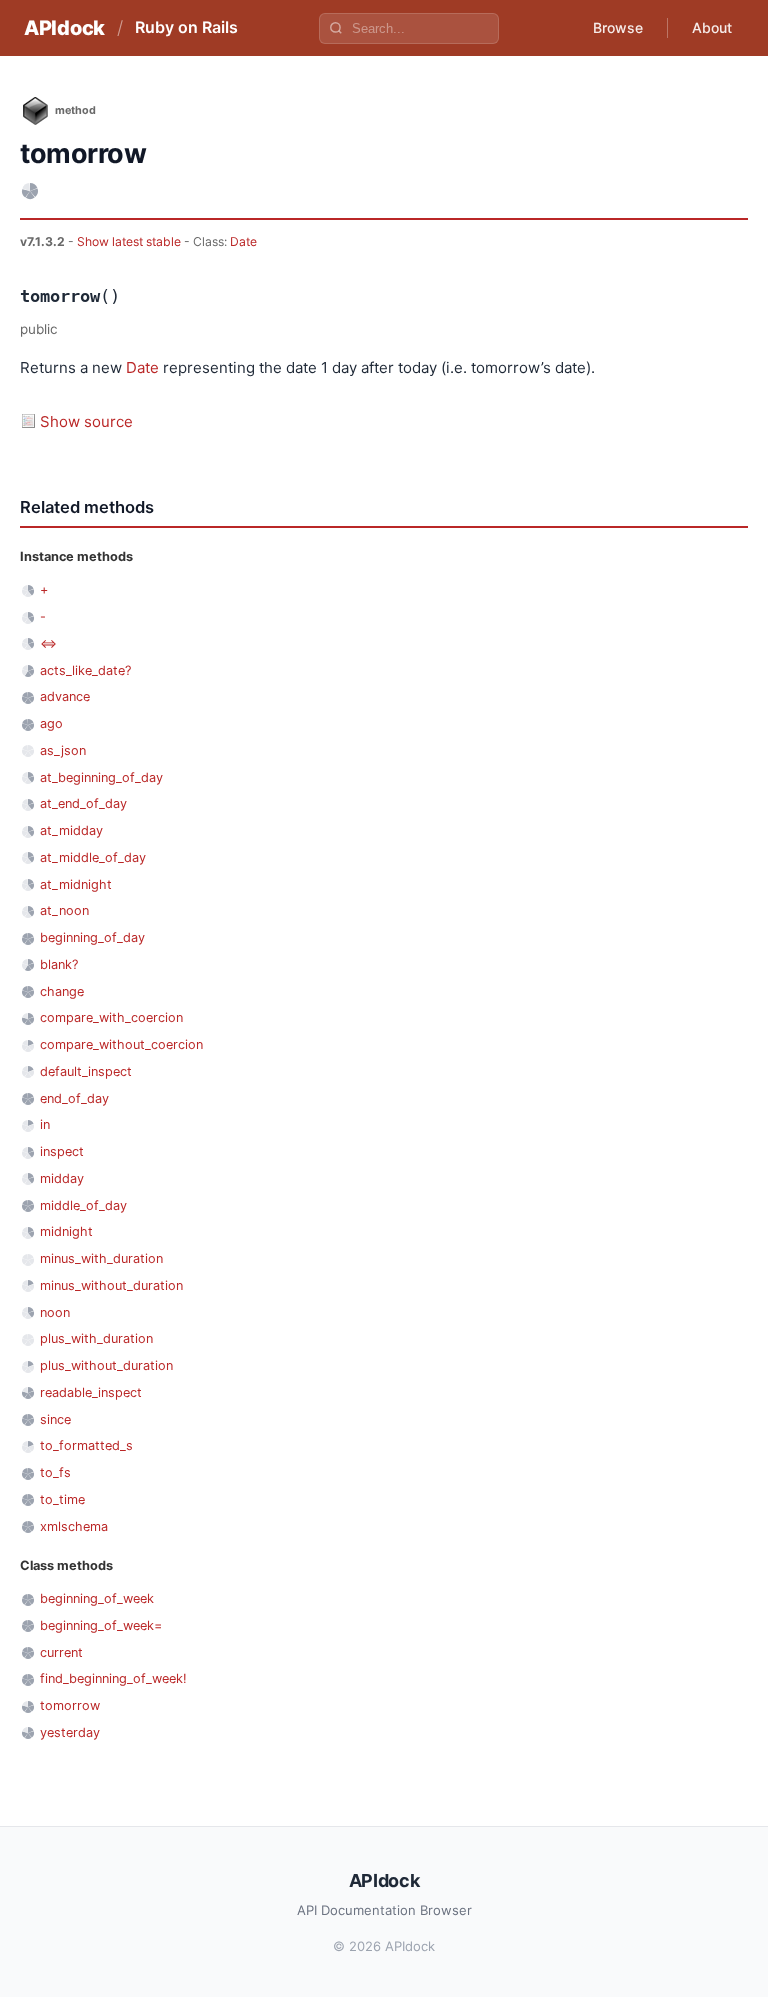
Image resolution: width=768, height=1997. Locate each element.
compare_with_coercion (111, 1017)
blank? (59, 964)
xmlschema (74, 1526)
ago (51, 723)
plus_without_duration (106, 1365)
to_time (62, 1499)
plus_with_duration (96, 1338)
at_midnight (76, 884)
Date (243, 241)
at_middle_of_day (93, 857)
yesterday (70, 1732)
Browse (618, 27)
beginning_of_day (92, 937)
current (61, 1652)
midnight (66, 1231)
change (62, 991)
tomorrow (70, 1705)
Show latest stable (130, 241)
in (45, 1124)
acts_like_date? (85, 670)
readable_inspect (91, 1392)
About (712, 27)
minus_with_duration (101, 1258)
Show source (86, 421)
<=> (48, 643)
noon (55, 1312)
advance (65, 696)
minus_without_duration (111, 1285)
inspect (62, 1151)
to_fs (55, 1472)
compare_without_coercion (121, 1044)
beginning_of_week (97, 1598)
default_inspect (86, 1071)
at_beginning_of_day (101, 777)
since (55, 1419)
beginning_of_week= (101, 1625)
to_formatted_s (86, 1445)
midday (62, 1178)
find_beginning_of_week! (113, 1678)
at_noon (64, 910)
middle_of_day (83, 1205)
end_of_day (74, 1098)
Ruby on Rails (186, 27)
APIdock (64, 28)
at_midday (71, 830)
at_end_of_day (83, 803)
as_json (63, 750)
